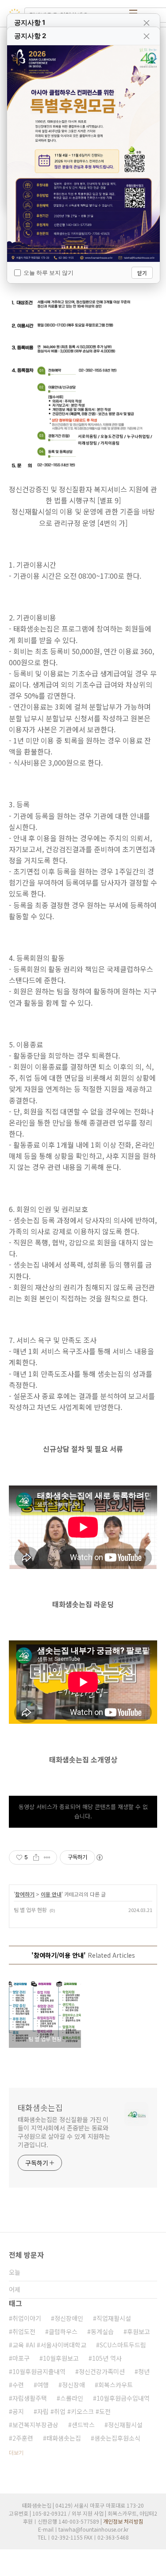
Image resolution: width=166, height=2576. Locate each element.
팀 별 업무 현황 (30, 1910)
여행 (43, 2385)
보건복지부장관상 (35, 2425)
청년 (144, 2371)
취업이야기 (27, 2318)
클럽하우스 (63, 2331)
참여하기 (25, 1894)
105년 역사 (107, 2358)
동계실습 (102, 2331)
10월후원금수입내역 (123, 2398)
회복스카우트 (116, 2385)
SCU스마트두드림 (123, 2345)
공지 (18, 2411)
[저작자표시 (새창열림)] (99, 1857)
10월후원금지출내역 (39, 2371)
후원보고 (139, 2331)
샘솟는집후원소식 (117, 2438)
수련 (18, 2385)
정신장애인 (69, 2318)
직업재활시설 (114, 2318)
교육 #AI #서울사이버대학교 (49, 2345)
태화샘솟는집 (40, 2107)
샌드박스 (83, 2425)
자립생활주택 (30, 2398)
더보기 (16, 2452)
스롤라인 (72, 2398)
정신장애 (73, 2385)
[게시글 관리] (47, 1857)
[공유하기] (36, 1857)
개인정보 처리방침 (123, 2521)
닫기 (142, 273)
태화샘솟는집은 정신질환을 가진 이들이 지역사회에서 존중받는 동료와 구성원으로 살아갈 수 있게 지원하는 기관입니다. (64, 2132)
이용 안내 (51, 1894)
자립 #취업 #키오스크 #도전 (74, 2411)
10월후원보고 (61, 2358)
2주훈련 (23, 2438)
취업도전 (24, 2331)
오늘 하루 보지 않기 (48, 273)
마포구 (21, 2358)
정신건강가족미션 (102, 2371)
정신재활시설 (125, 2425)
